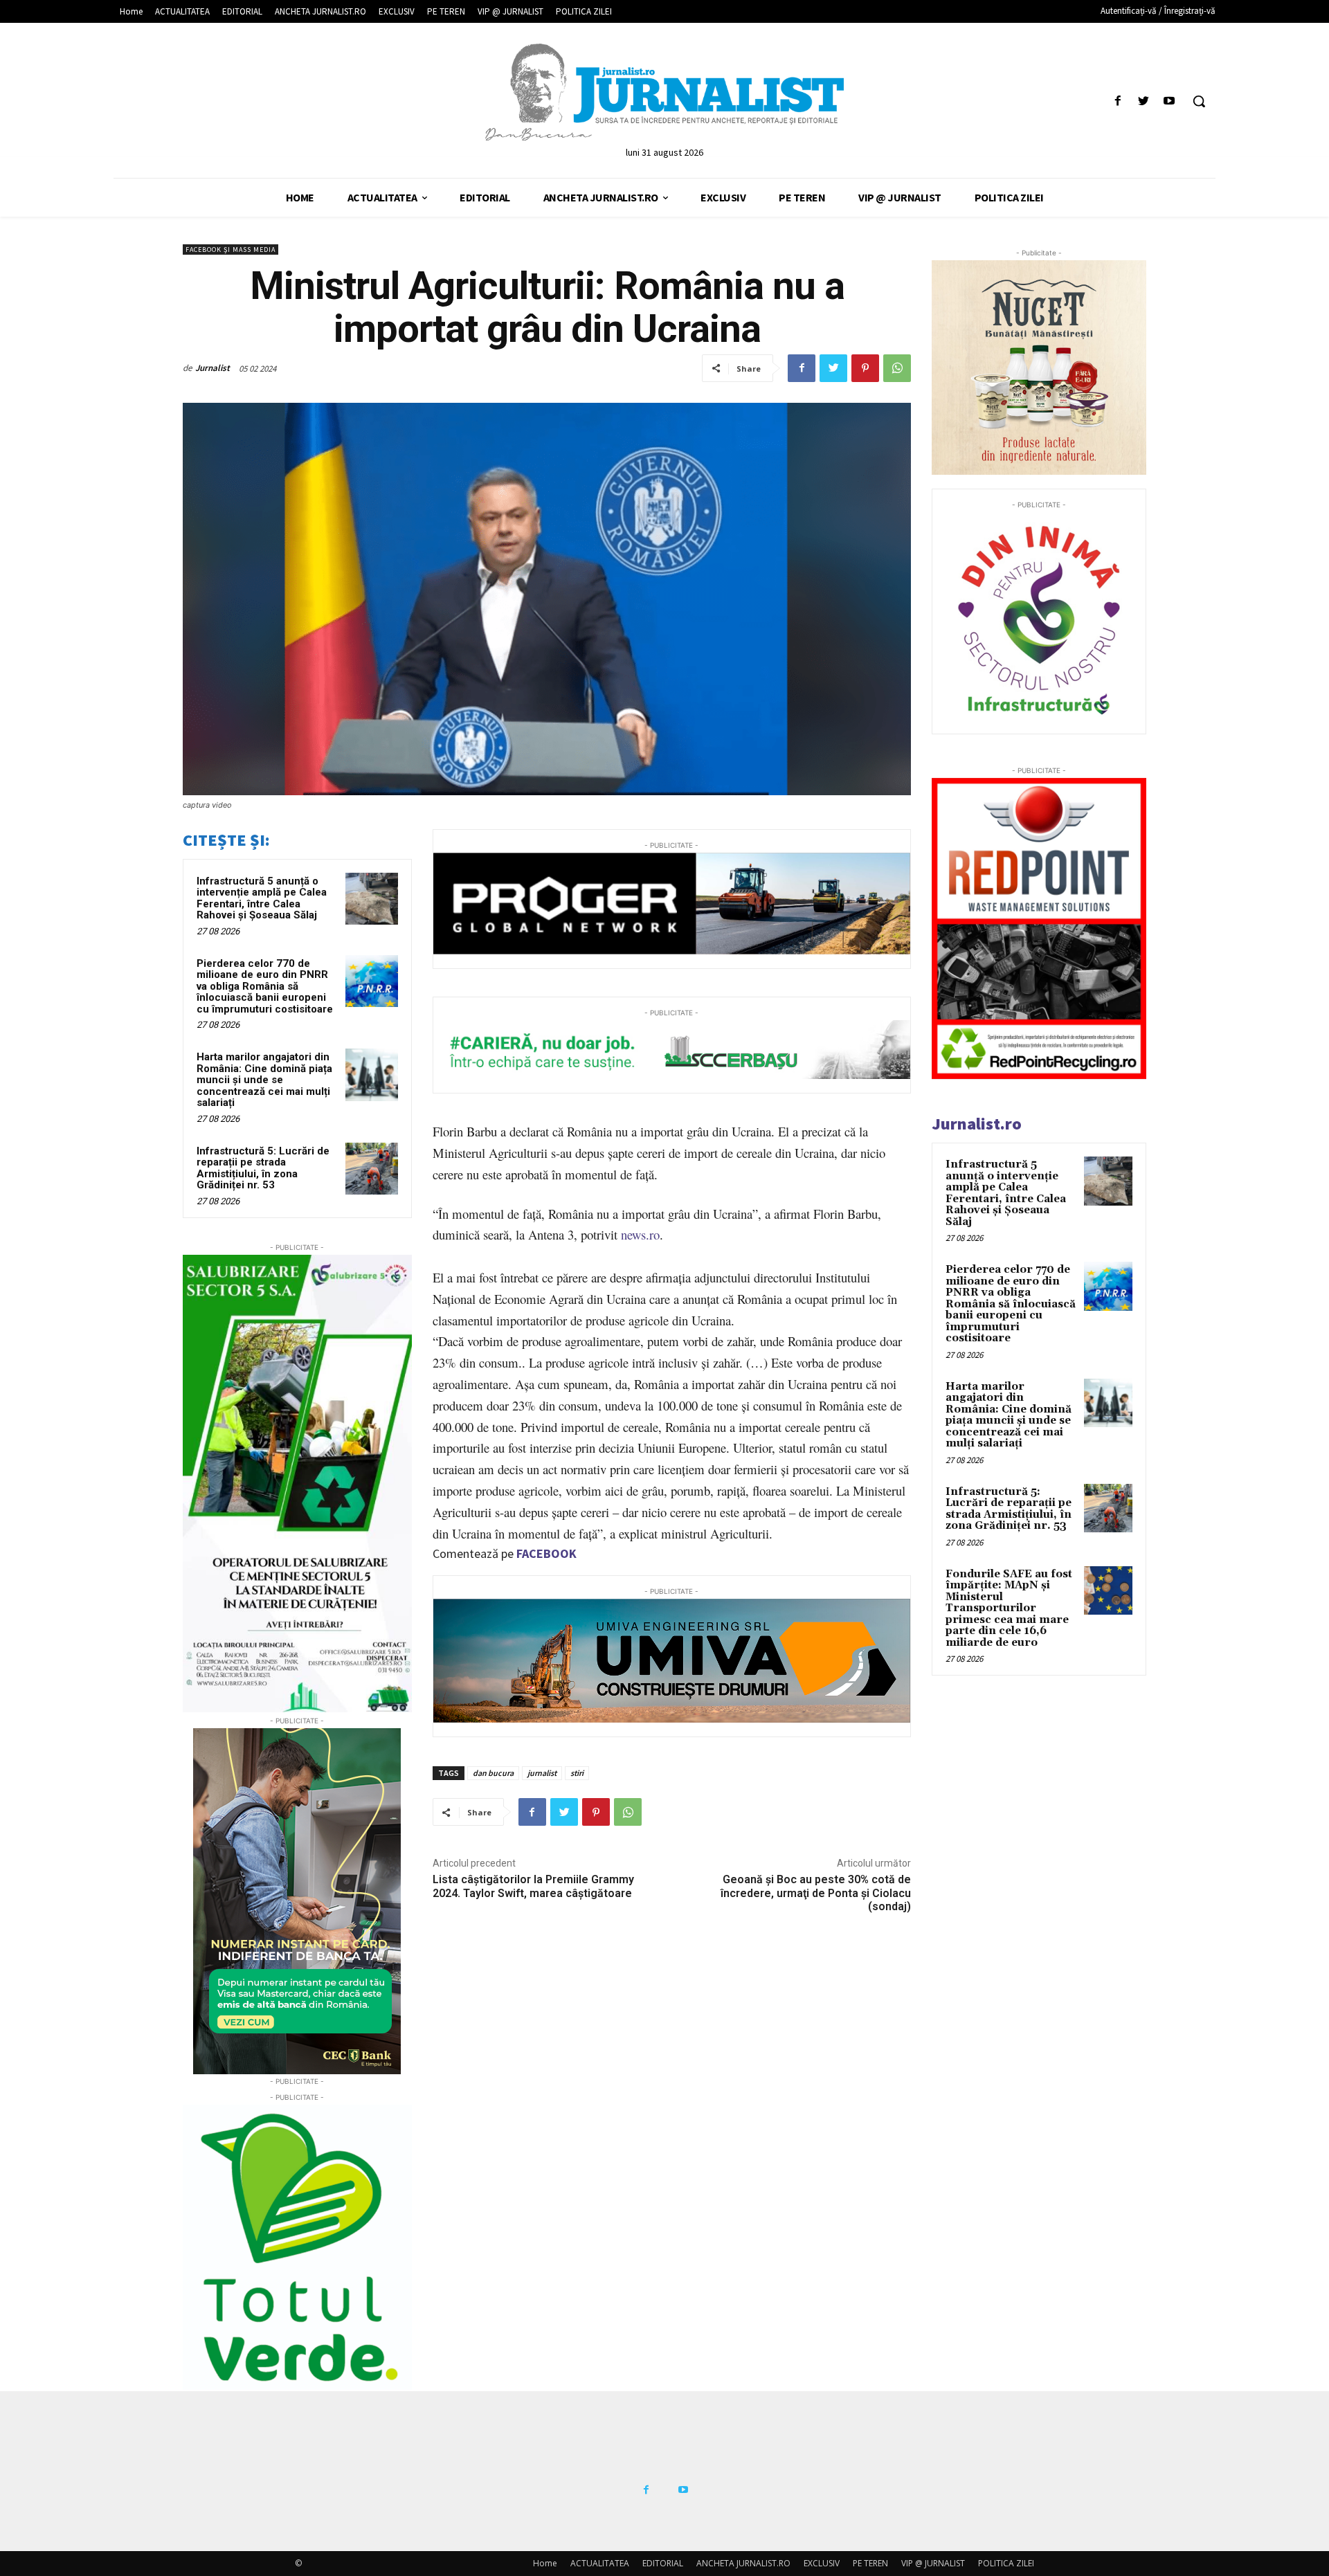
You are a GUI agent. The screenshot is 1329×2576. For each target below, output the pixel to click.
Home (545, 2563)
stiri (577, 1773)
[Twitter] (1144, 101)
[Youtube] (1169, 101)
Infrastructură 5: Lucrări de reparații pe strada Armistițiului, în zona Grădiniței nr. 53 (263, 1168)
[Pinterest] (865, 368)
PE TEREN (870, 2563)
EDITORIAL (663, 2563)
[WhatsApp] (897, 368)
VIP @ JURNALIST (933, 2563)
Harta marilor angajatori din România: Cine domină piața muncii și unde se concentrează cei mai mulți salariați (264, 1080)
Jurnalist (213, 368)
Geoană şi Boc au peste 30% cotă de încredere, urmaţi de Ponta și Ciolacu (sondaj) (816, 1893)
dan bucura (493, 1773)
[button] (1199, 101)
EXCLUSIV (822, 2563)
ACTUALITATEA (600, 2563)
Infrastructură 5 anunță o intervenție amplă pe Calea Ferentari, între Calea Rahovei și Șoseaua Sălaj (262, 898)
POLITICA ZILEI (1006, 2563)
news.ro (640, 1234)
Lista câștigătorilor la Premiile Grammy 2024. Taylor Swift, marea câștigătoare (533, 1886)
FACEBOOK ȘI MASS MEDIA (230, 250)
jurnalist (542, 1773)
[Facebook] (1118, 101)
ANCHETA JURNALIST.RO (743, 2563)
